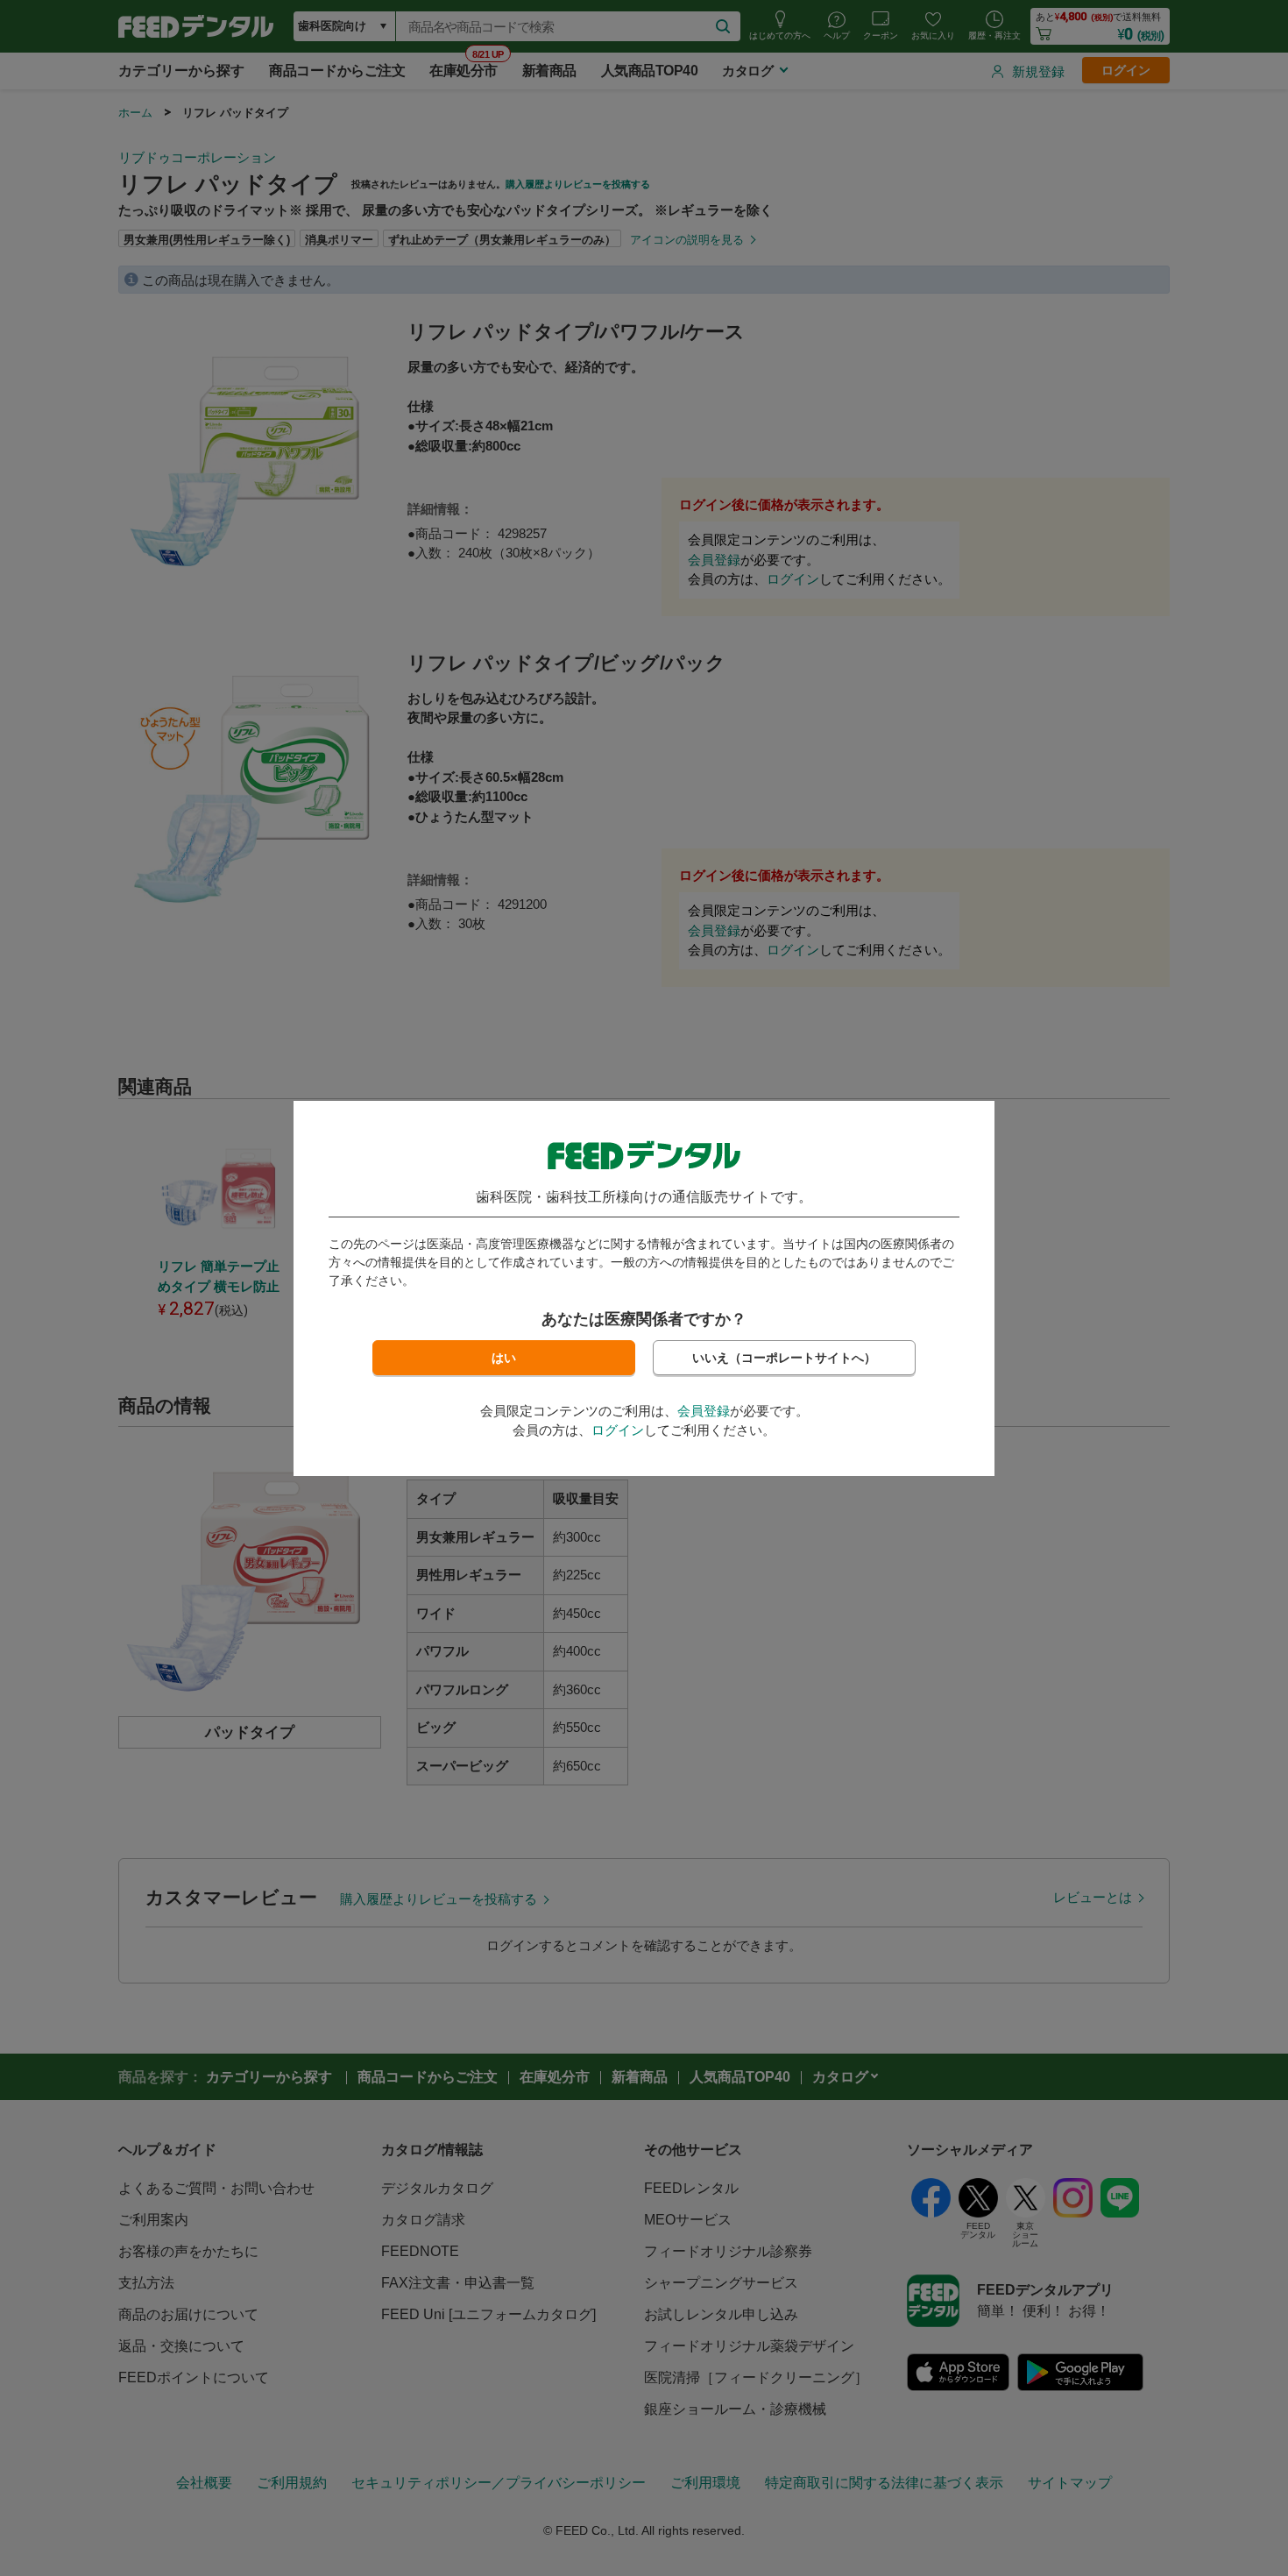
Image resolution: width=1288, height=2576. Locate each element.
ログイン (618, 1430)
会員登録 (704, 1411)
